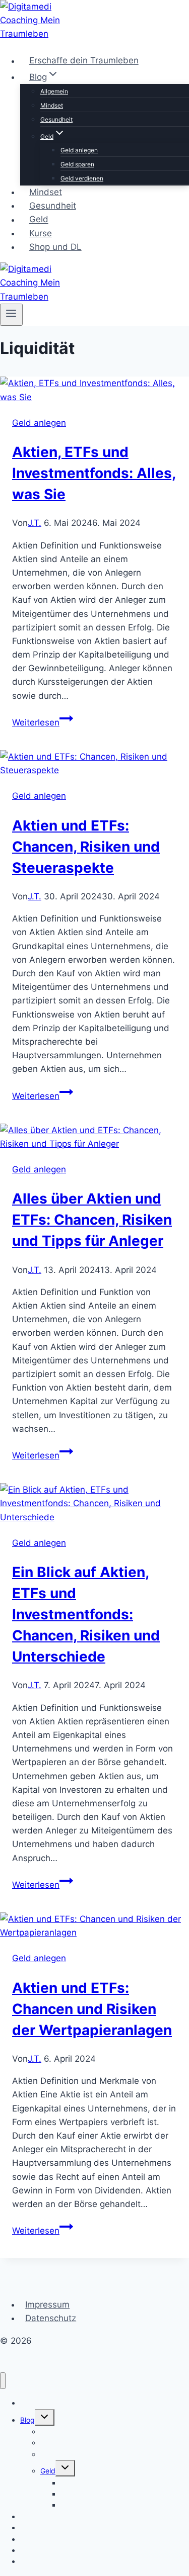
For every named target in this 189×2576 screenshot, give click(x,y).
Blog (27, 2420)
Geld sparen (77, 164)
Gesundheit (56, 119)
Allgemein (54, 91)
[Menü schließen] (3, 2381)
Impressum (47, 2305)
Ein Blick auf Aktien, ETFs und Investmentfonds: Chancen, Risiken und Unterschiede (86, 1614)
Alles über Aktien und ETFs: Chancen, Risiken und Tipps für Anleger (92, 1220)
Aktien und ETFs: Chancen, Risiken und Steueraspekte (86, 847)
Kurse (41, 233)
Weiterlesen (43, 722)
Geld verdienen (82, 178)
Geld (39, 220)
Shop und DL (55, 247)
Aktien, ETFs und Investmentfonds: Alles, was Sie (94, 473)
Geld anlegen (79, 150)
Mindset (52, 105)
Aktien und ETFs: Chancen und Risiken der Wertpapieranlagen (92, 2009)
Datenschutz (51, 2318)
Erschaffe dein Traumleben (84, 61)
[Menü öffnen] (11, 315)
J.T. (35, 523)
